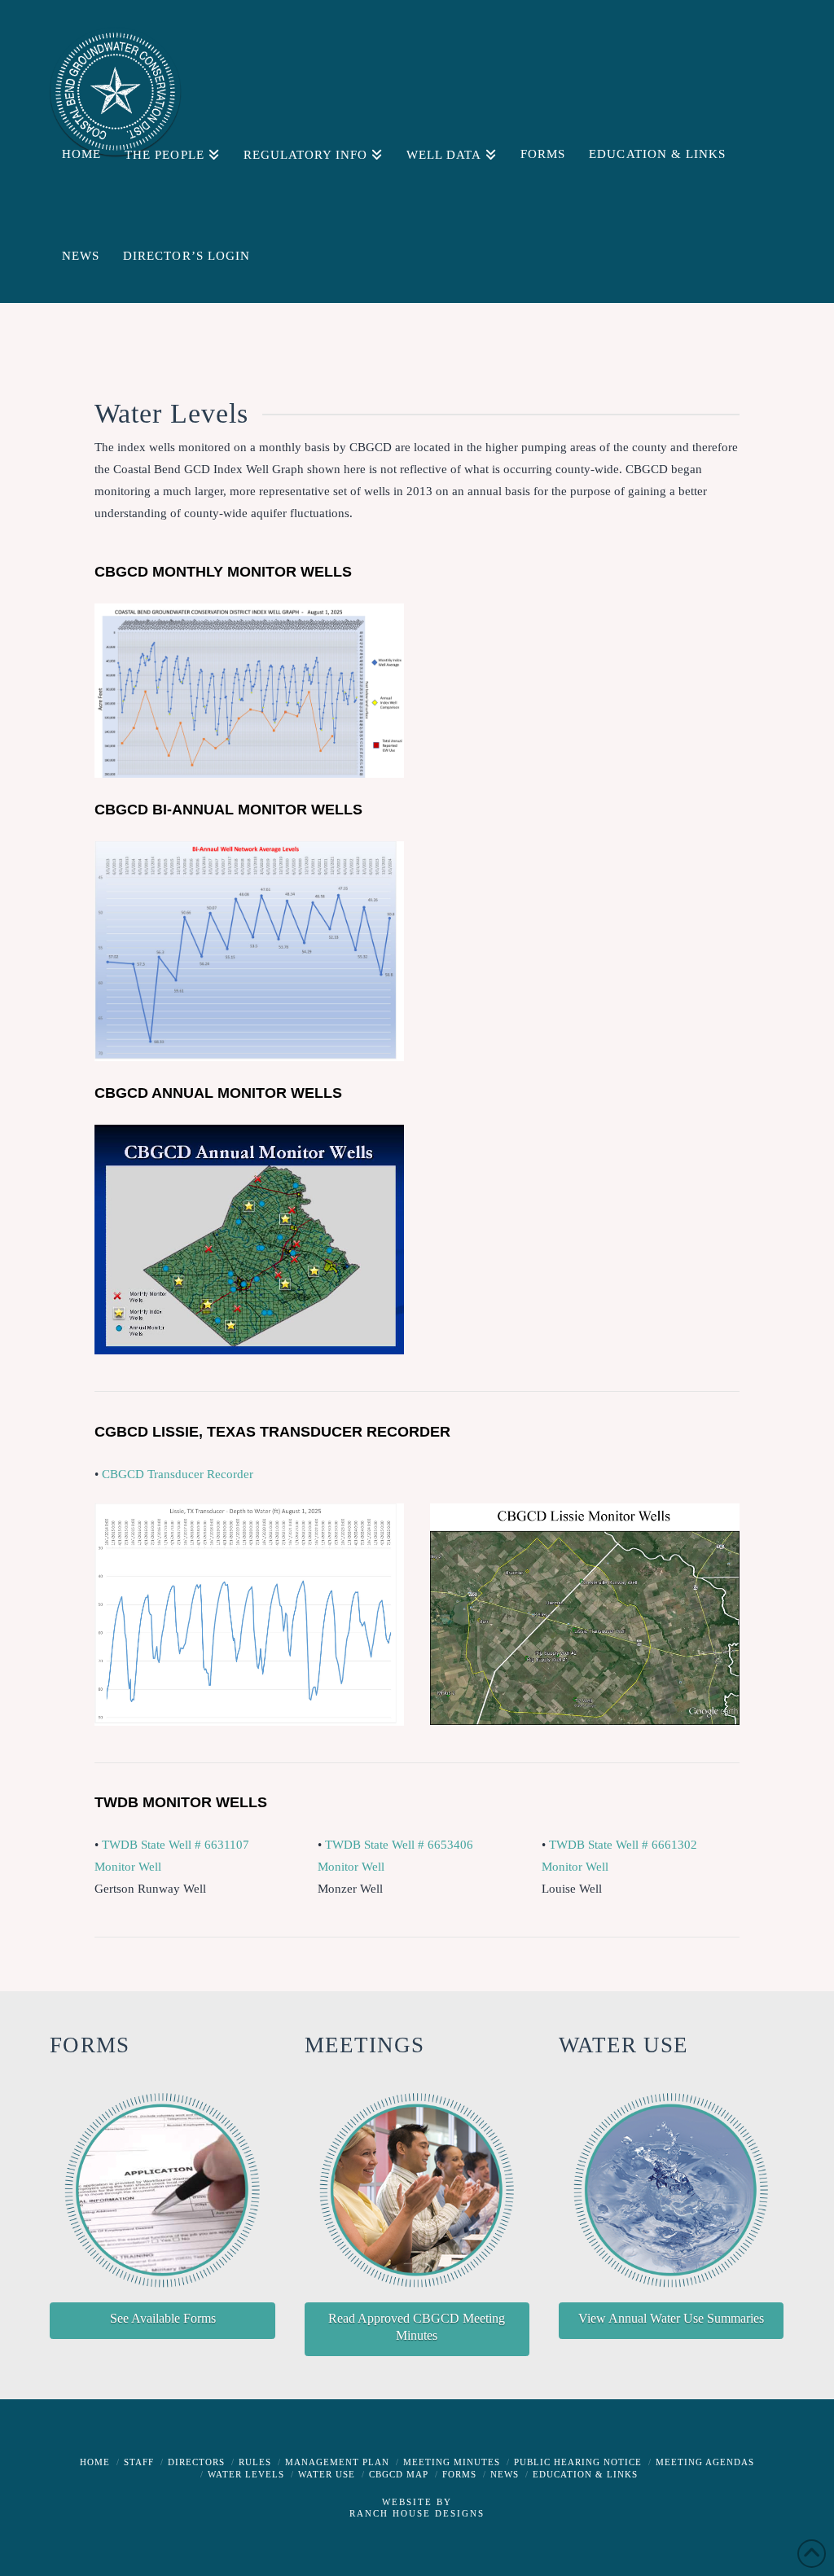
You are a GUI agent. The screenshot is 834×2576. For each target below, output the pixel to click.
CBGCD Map (399, 2474)
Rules (255, 2462)
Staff (139, 2462)
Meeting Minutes (452, 2462)
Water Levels (246, 2474)
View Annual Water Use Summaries (671, 2318)
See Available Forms (163, 2318)
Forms (459, 2474)
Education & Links (585, 2474)
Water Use (327, 2474)
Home (95, 2462)
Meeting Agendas (705, 2462)
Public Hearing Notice (578, 2462)
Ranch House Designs (417, 2513)
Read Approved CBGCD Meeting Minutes (417, 2327)
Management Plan (337, 2462)
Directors (196, 2462)
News (505, 2474)
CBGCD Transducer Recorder (178, 1474)
